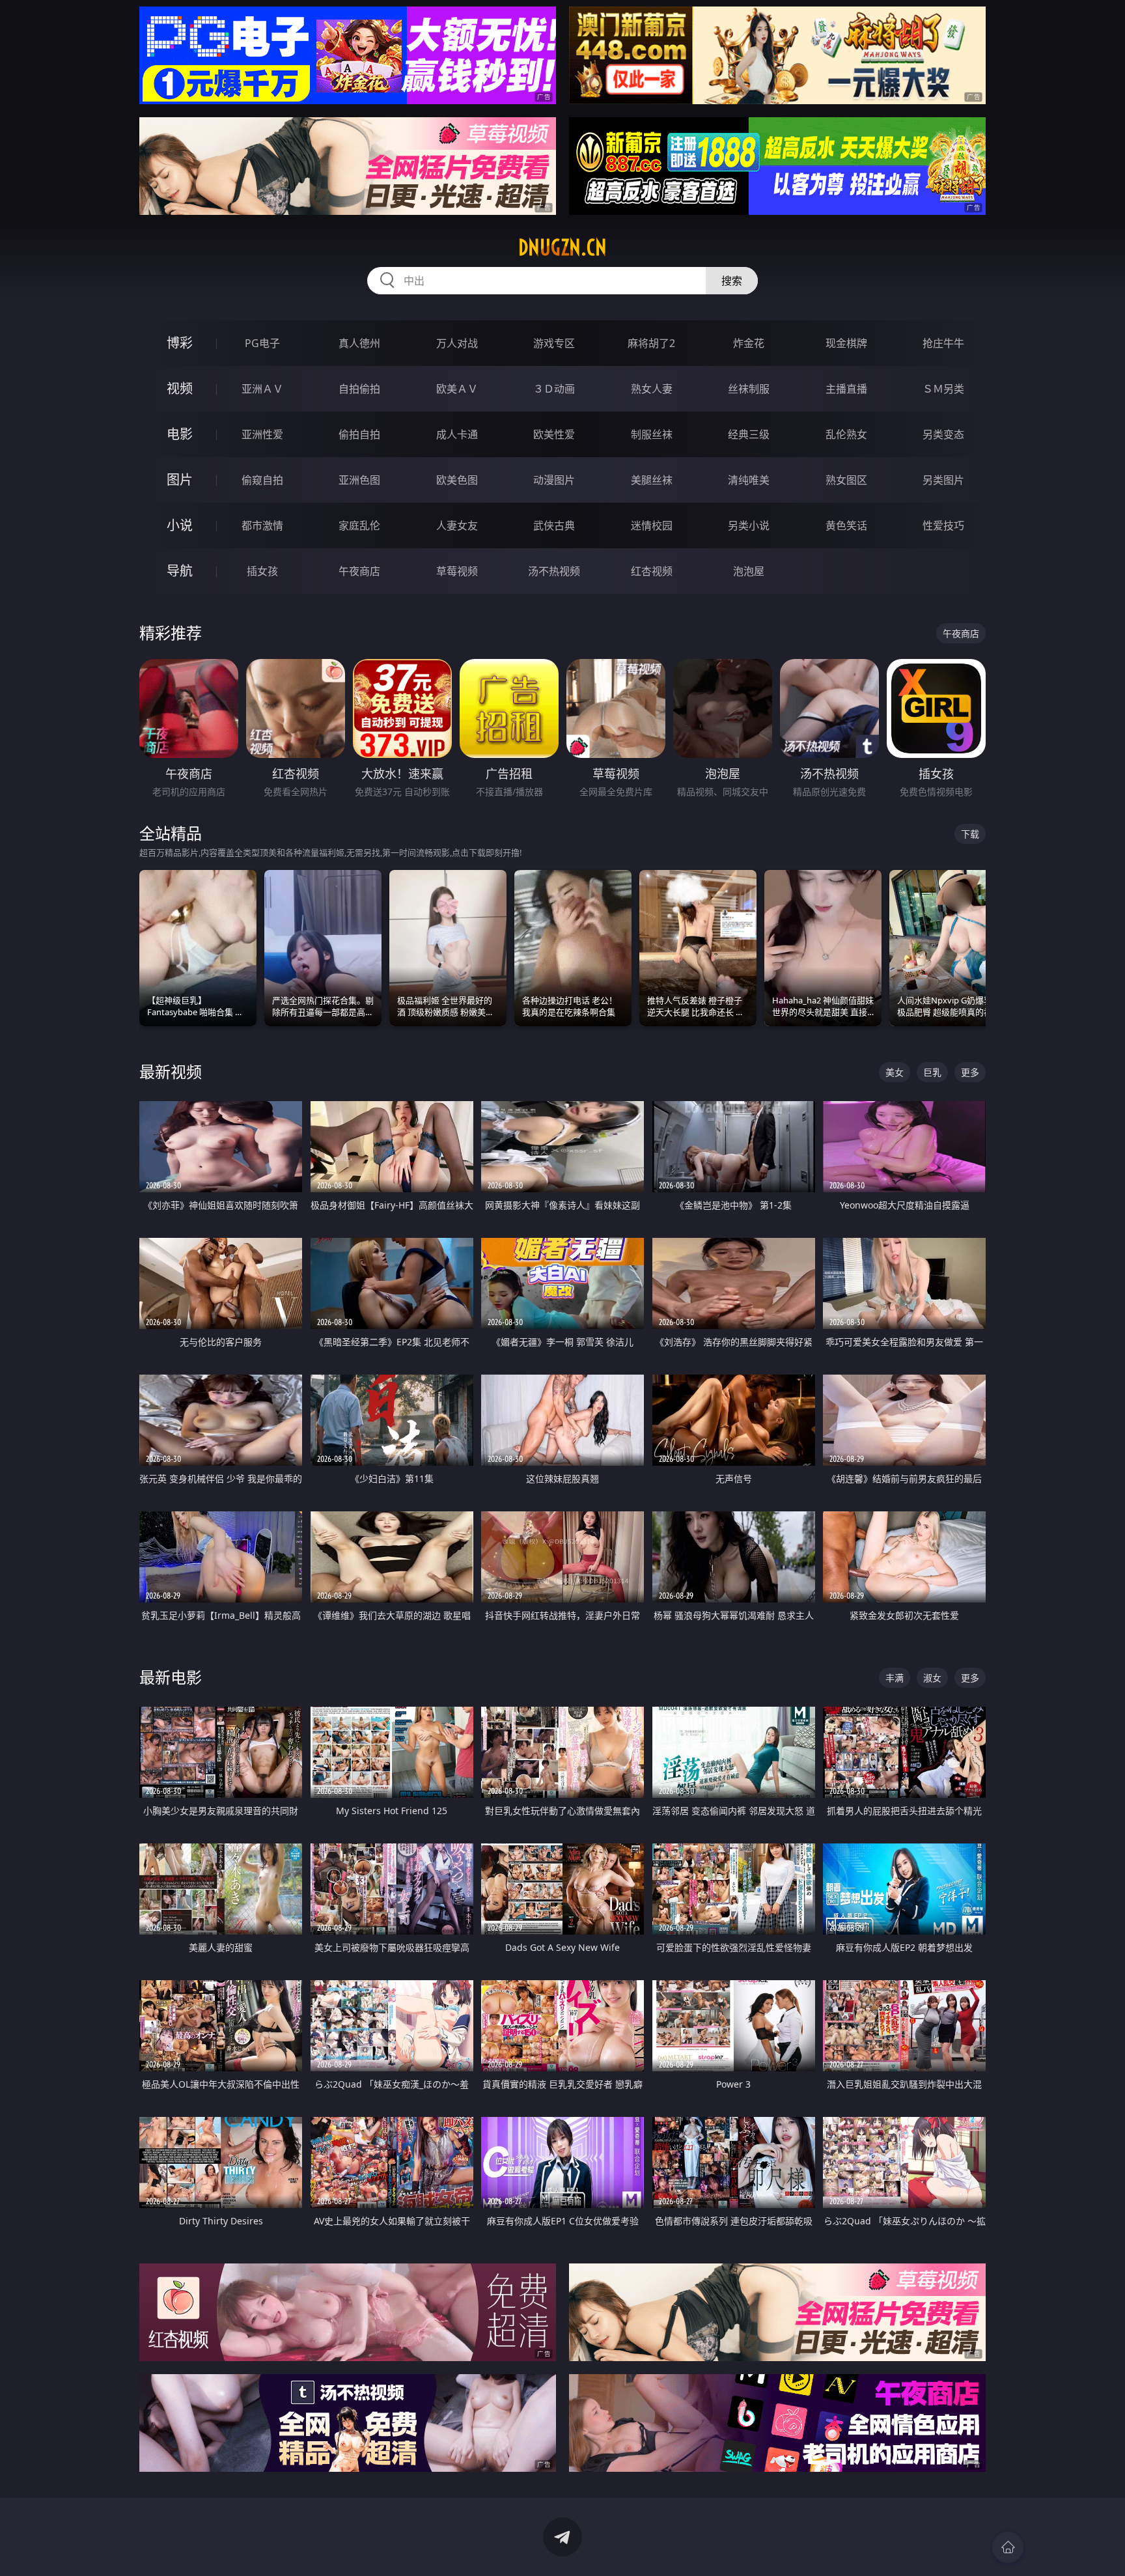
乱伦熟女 (846, 434)
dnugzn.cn (562, 247)
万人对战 (457, 343)
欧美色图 (457, 480)
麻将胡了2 (651, 343)
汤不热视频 (554, 571)
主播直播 (846, 389)
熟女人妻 (652, 389)
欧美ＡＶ (457, 389)
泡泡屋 (749, 571)
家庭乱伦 (359, 525)
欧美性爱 (554, 434)
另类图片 (943, 480)
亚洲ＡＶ (262, 389)
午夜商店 (359, 571)
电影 (180, 434)
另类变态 (943, 434)
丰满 (895, 1678)
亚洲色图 (359, 480)
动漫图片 (554, 480)
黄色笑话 (846, 525)
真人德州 (359, 343)
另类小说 (749, 525)
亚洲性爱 (262, 434)
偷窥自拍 (262, 480)
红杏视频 (652, 571)
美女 (895, 1072)
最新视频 (171, 1071)
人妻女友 (457, 525)
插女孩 (262, 571)
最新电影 (171, 1677)
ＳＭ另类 (943, 389)
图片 (180, 480)
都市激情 (262, 525)
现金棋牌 (846, 343)
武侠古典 (554, 525)
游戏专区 (554, 343)
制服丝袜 (652, 434)
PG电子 (262, 343)
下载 (970, 834)
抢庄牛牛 (943, 343)
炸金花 (749, 343)
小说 (180, 525)
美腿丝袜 (652, 480)
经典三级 (749, 434)
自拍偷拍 (359, 389)
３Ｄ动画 (554, 389)
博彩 (180, 343)
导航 (180, 571)
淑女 (932, 1678)
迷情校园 (652, 525)
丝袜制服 (749, 389)
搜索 (732, 281)
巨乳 (932, 1072)
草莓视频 (457, 571)
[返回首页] (1008, 2547)
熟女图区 (846, 480)
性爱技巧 (943, 525)
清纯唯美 (749, 480)
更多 (970, 1072)
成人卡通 (457, 434)
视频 (180, 388)
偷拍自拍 (359, 434)
